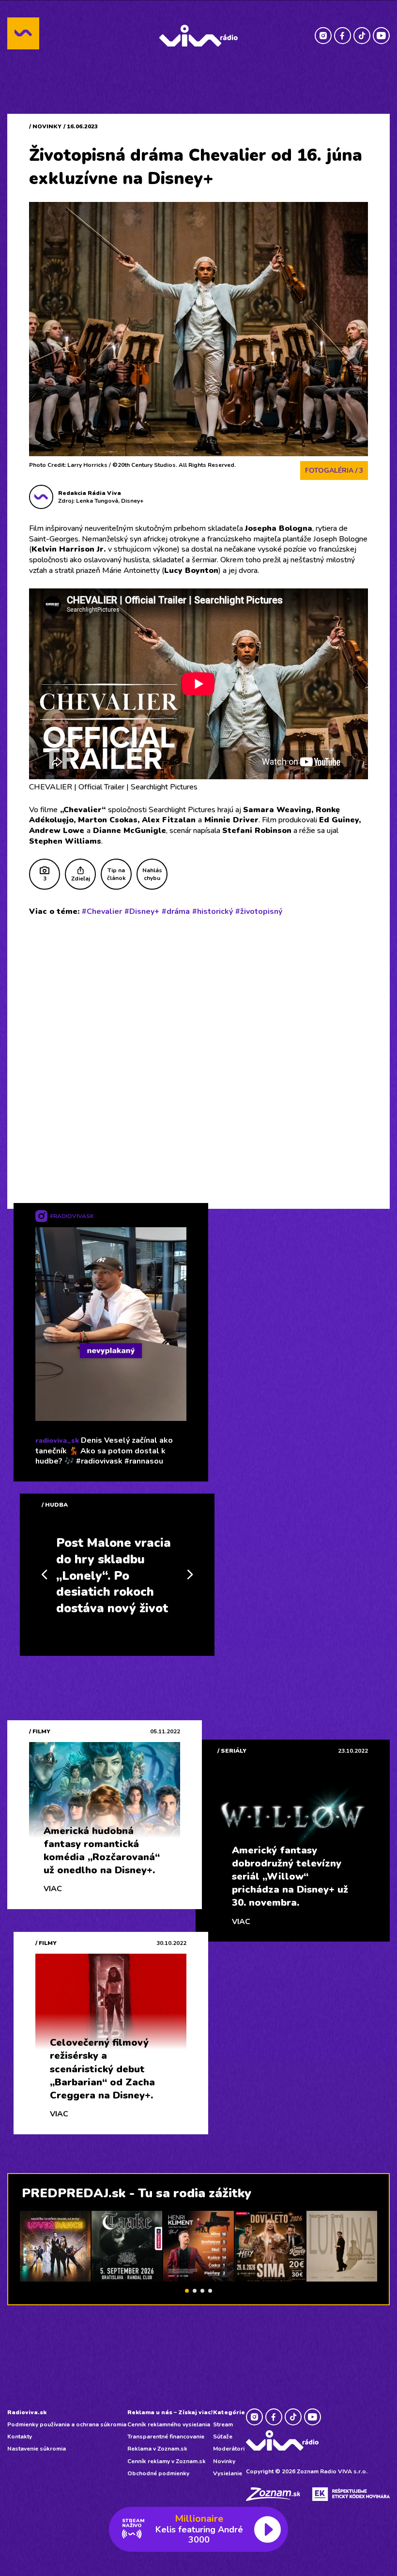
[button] (187, 2291)
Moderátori (229, 2449)
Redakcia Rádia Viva (90, 493)
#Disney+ (142, 911)
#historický (213, 911)
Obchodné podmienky (158, 2473)
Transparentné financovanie (166, 2437)
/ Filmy (40, 1731)
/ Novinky (45, 126)
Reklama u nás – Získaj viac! (170, 2412)
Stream (223, 2424)
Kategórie (229, 2412)
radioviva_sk (57, 1441)
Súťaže (223, 2437)
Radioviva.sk (27, 2412)
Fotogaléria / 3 (334, 470)
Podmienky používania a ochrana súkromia (67, 2424)
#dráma (176, 911)
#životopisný (259, 911)
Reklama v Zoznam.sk (157, 2449)
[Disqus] (198, 1050)
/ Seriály (232, 1751)
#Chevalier (102, 911)
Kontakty (20, 2437)
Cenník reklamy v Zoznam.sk (167, 2461)
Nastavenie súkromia (37, 2449)
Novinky (224, 2461)
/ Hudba (55, 1505)
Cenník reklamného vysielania (169, 2424)
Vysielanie (228, 2473)
